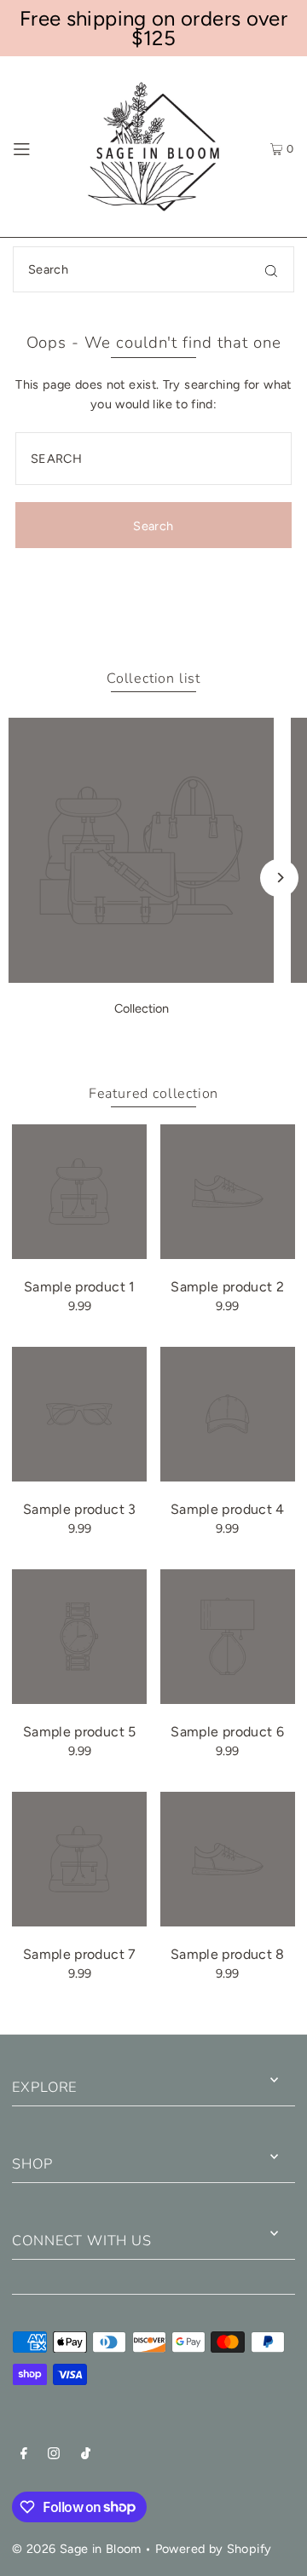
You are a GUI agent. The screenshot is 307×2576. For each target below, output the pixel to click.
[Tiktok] (86, 2455)
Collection (142, 1008)
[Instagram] (54, 2455)
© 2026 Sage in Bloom (76, 2549)
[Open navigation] (38, 147)
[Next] (279, 878)
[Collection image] (141, 978)
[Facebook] (24, 2455)
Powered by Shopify (214, 2549)
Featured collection (153, 1094)
